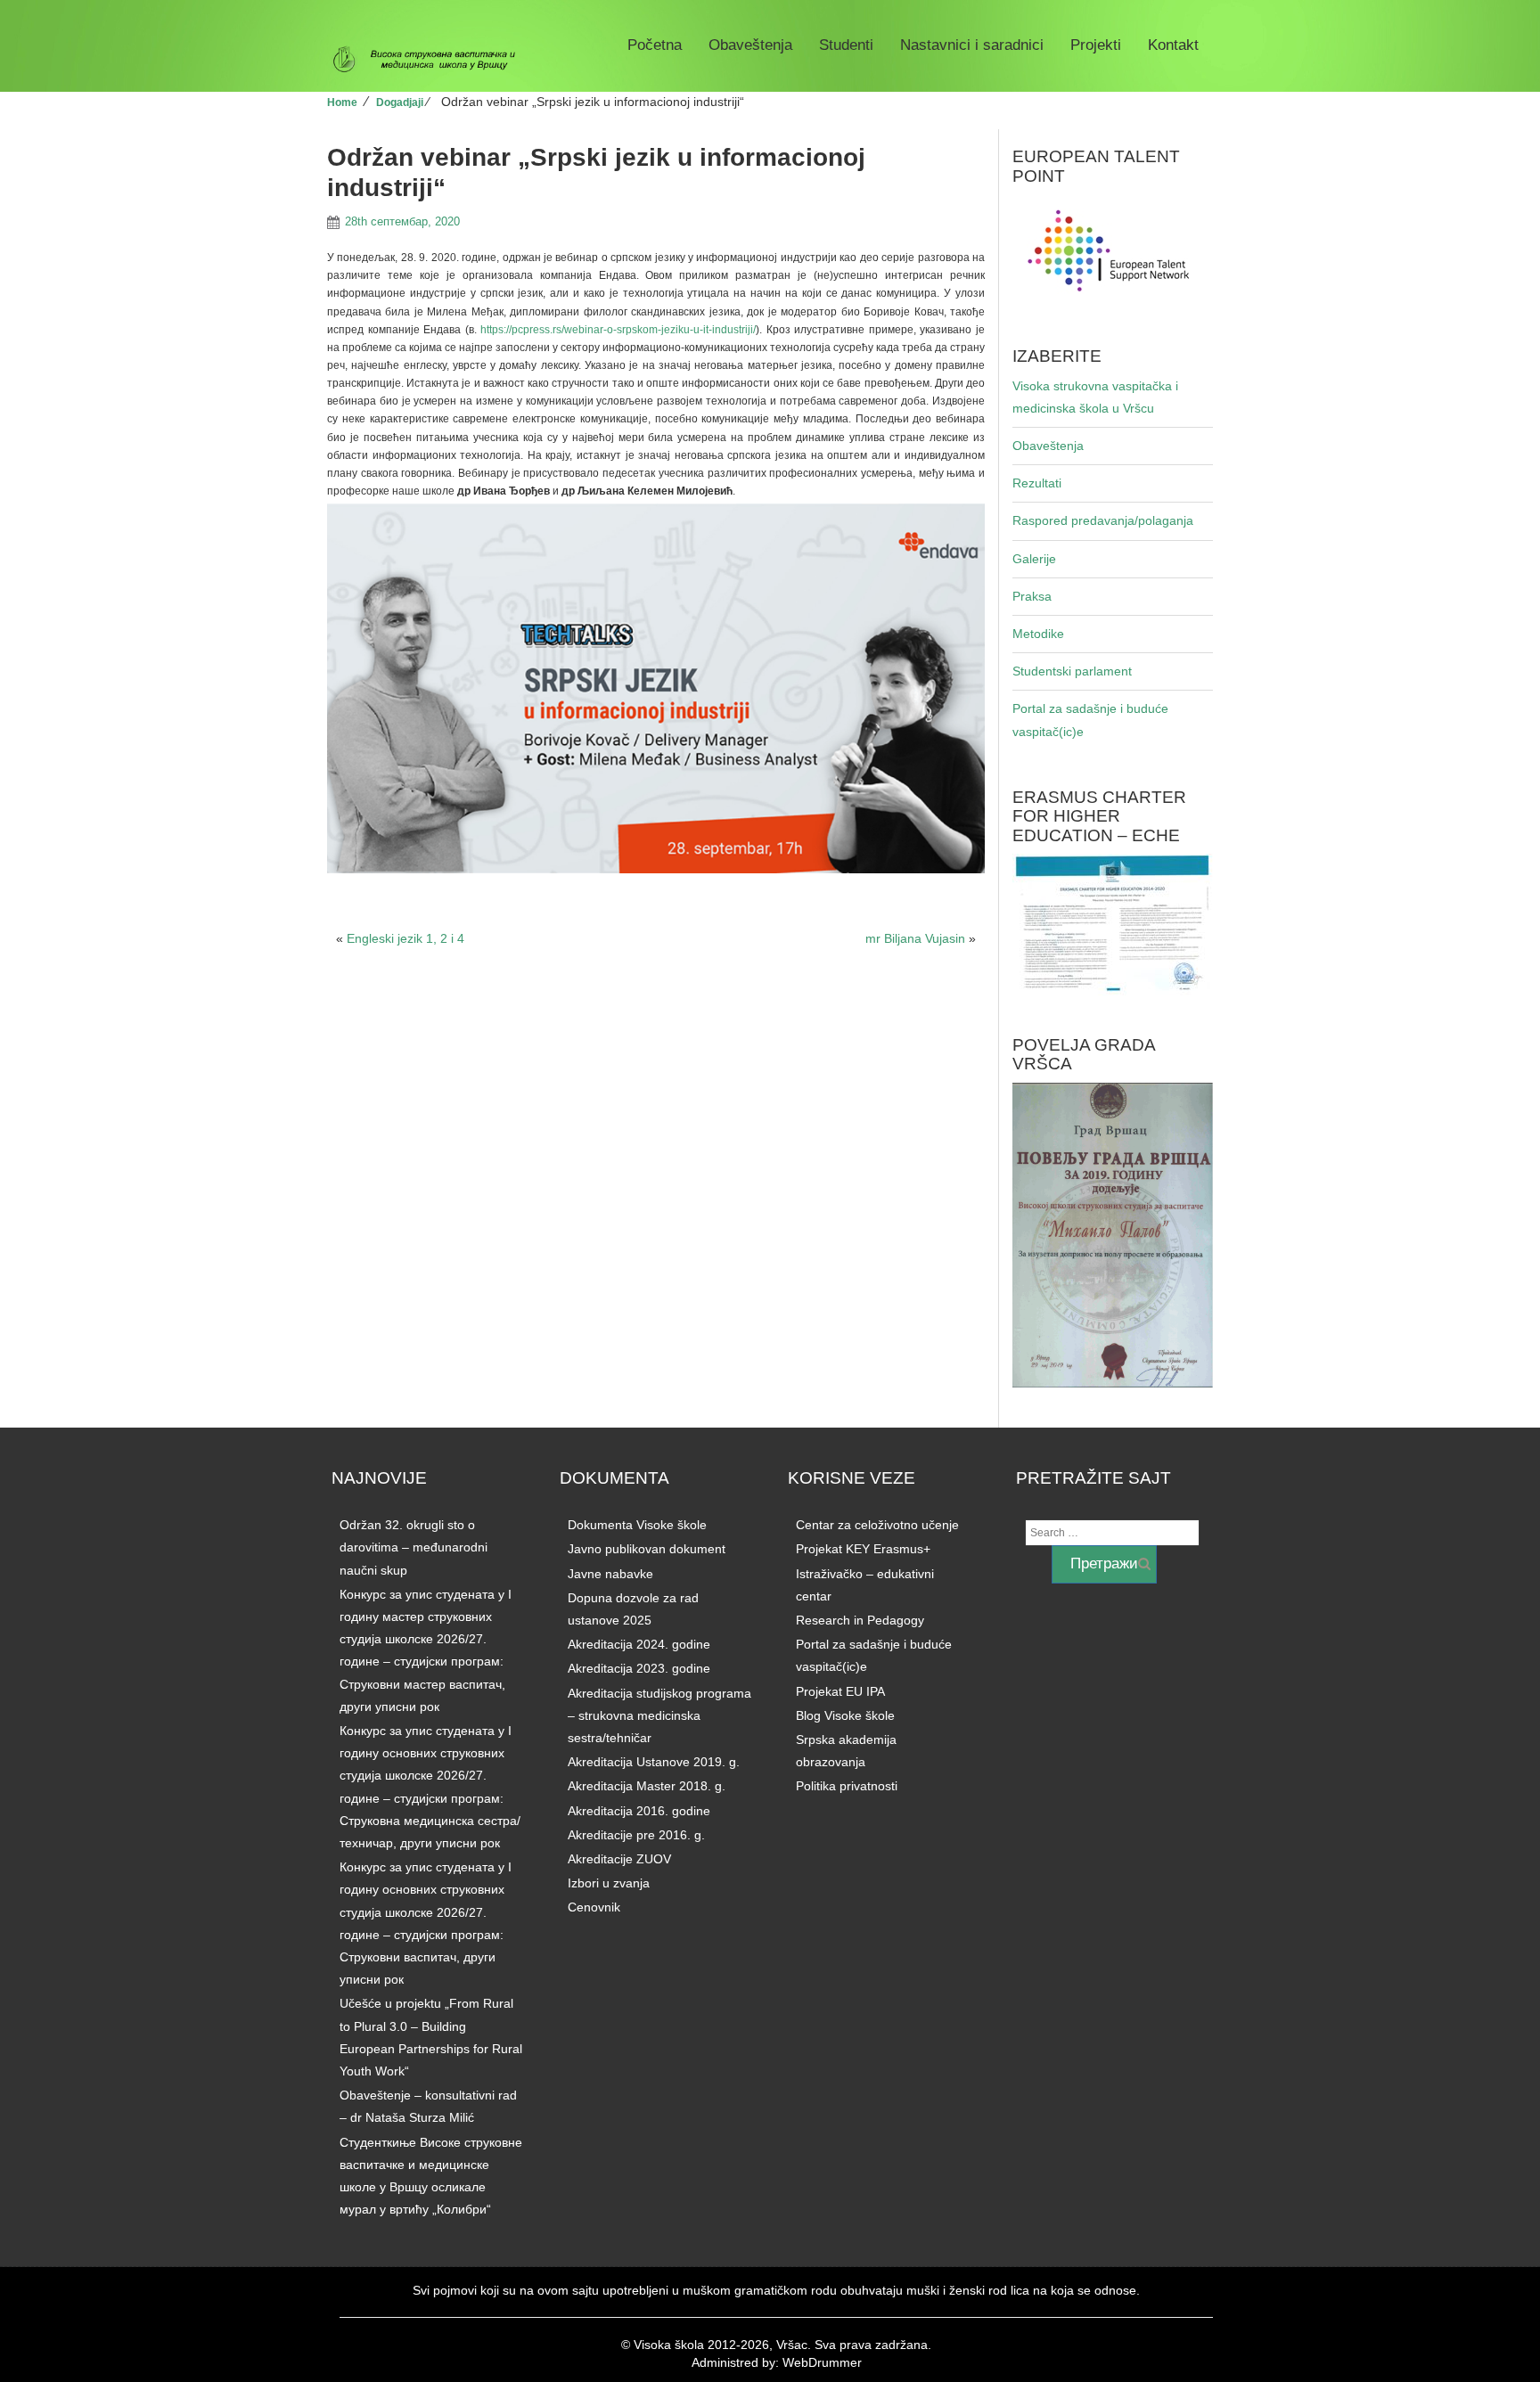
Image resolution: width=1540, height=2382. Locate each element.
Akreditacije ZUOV (619, 1859)
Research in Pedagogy (860, 1620)
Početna (655, 45)
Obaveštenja (750, 45)
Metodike (1038, 634)
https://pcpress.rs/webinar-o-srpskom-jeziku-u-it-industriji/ (618, 330)
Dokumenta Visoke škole (637, 1525)
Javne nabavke (610, 1574)
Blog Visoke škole (845, 1715)
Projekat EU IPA (840, 1691)
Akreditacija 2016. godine (639, 1811)
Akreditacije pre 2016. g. (636, 1835)
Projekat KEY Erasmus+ (863, 1549)
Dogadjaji (400, 102)
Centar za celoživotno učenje (877, 1525)
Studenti (846, 45)
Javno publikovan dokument (647, 1549)
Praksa (1032, 596)
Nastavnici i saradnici (972, 45)
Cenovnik (594, 1907)
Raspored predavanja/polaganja (1103, 520)
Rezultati (1037, 483)
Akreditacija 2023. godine (639, 1668)
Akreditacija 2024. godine (639, 1644)
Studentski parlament (1072, 671)
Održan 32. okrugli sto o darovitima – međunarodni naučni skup (414, 1547)
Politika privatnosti (847, 1786)
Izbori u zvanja (609, 1883)
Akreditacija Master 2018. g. (647, 1786)
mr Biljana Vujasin (915, 938)
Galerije (1034, 559)
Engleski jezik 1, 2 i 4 (405, 938)
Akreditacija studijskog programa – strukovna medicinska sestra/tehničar (659, 1715)
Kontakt (1173, 45)
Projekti (1096, 45)
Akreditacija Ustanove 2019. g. (654, 1762)
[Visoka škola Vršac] (431, 60)
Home (342, 102)
